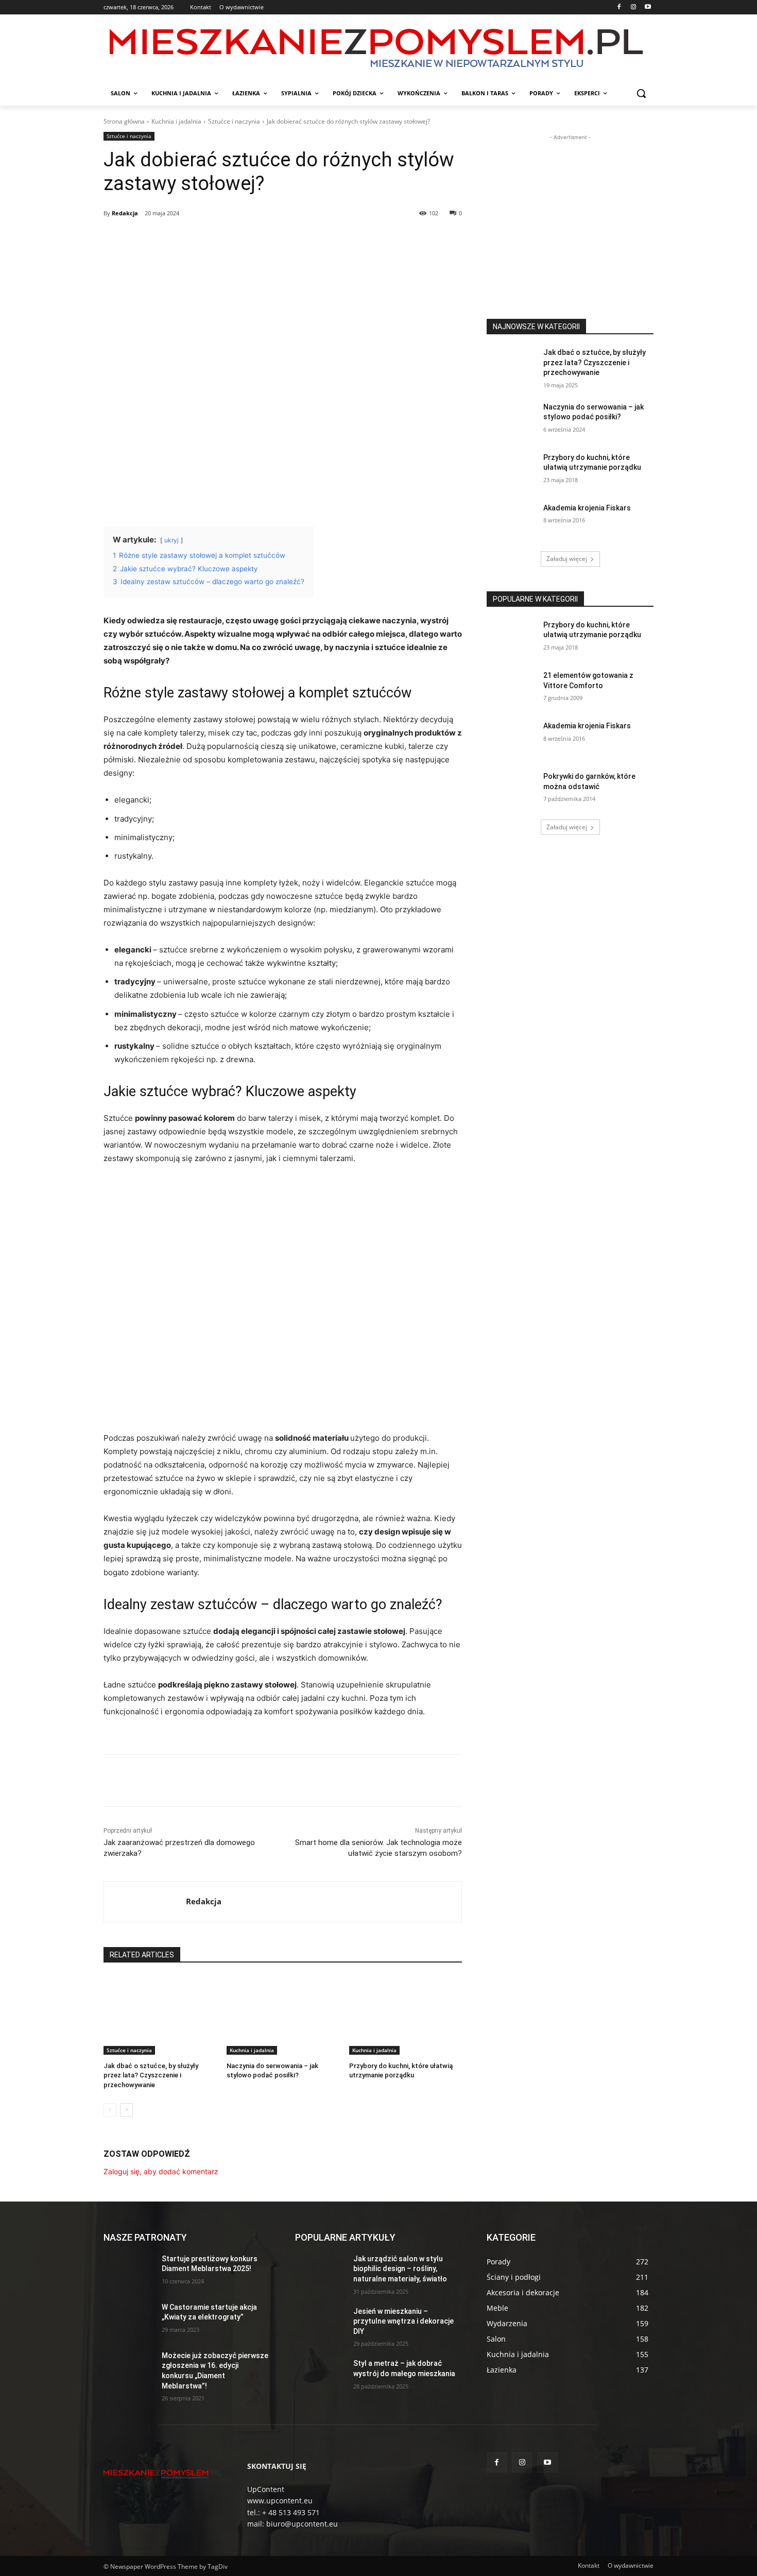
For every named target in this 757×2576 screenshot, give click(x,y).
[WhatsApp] (246, 240)
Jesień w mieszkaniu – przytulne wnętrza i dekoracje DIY (403, 2321)
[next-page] (126, 2110)
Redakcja (125, 213)
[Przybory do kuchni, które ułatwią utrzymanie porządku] (406, 2015)
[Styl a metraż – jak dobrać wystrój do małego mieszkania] (320, 2376)
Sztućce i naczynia (234, 121)
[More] (270, 240)
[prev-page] (110, 2110)
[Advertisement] (570, 207)
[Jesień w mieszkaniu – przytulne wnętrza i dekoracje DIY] (320, 2324)
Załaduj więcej (567, 559)
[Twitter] (198, 240)
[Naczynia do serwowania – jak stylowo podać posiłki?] (283, 2015)
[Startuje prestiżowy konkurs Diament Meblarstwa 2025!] (128, 2272)
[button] (641, 93)
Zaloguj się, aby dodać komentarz (161, 2171)
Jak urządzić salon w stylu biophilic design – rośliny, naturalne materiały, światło (400, 2269)
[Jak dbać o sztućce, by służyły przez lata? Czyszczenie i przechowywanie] (160, 2015)
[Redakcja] (145, 1902)
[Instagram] (633, 7)
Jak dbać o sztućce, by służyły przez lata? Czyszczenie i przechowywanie (151, 2075)
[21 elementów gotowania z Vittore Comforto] (512, 688)
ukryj (171, 540)
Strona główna (124, 121)
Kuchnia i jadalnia (176, 121)
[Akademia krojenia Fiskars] (512, 521)
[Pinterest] (222, 240)
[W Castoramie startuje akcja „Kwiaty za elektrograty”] (128, 2320)
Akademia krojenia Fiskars (587, 508)
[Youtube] (648, 7)
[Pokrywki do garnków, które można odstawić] (512, 789)
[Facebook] (619, 7)
